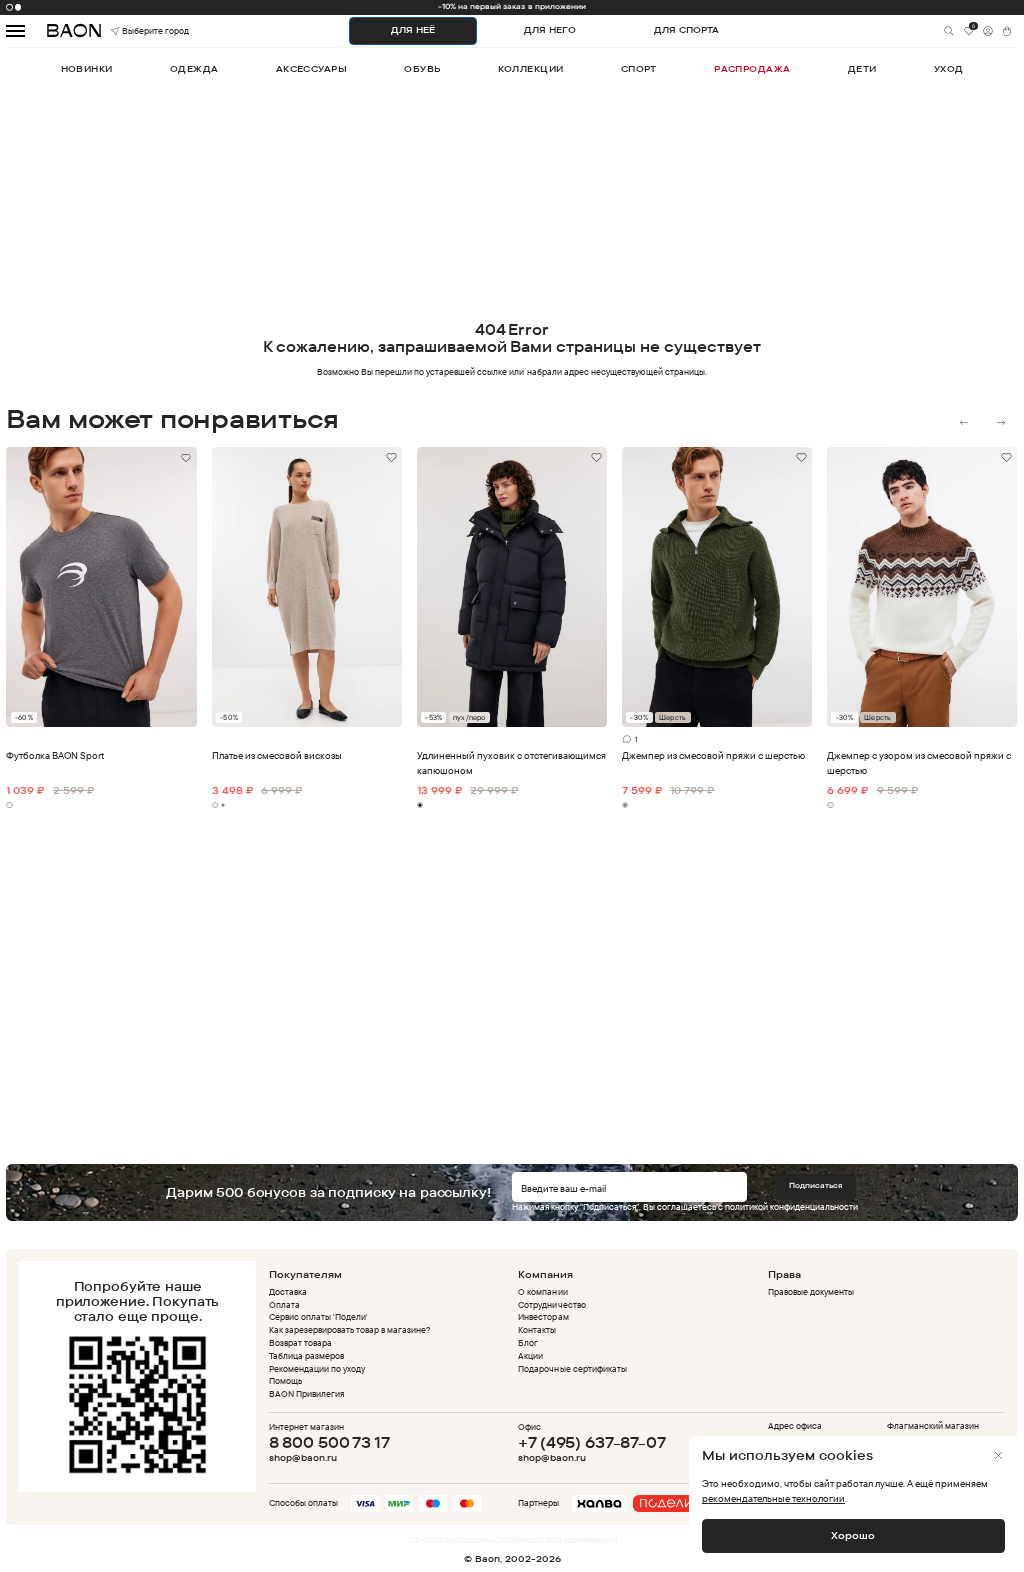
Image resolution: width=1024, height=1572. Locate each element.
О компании (542, 1291)
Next (1000, 422)
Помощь (285, 1380)
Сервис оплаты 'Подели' (318, 1316)
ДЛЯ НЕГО (550, 29)
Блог (528, 1342)
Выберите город (136, 31)
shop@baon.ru (303, 1458)
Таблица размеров (306, 1355)
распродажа (752, 68)
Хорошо (853, 1535)
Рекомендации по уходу (317, 1368)
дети (862, 68)
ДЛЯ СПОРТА (686, 29)
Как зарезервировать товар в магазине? (350, 1329)
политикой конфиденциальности (791, 1206)
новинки (87, 68)
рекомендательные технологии (773, 1498)
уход (949, 68)
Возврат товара (300, 1342)
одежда (194, 68)
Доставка (288, 1291)
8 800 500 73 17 (329, 1442)
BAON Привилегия (306, 1393)
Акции (530, 1355)
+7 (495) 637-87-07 (591, 1442)
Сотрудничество (551, 1304)
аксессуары (311, 68)
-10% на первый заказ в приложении (512, 6)
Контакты (537, 1329)
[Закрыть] (998, 1455)
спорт (639, 68)
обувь (422, 68)
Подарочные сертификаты (572, 1368)
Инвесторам (543, 1316)
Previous (964, 422)
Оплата (284, 1304)
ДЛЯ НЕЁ (413, 29)
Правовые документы (811, 1291)
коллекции (531, 68)
